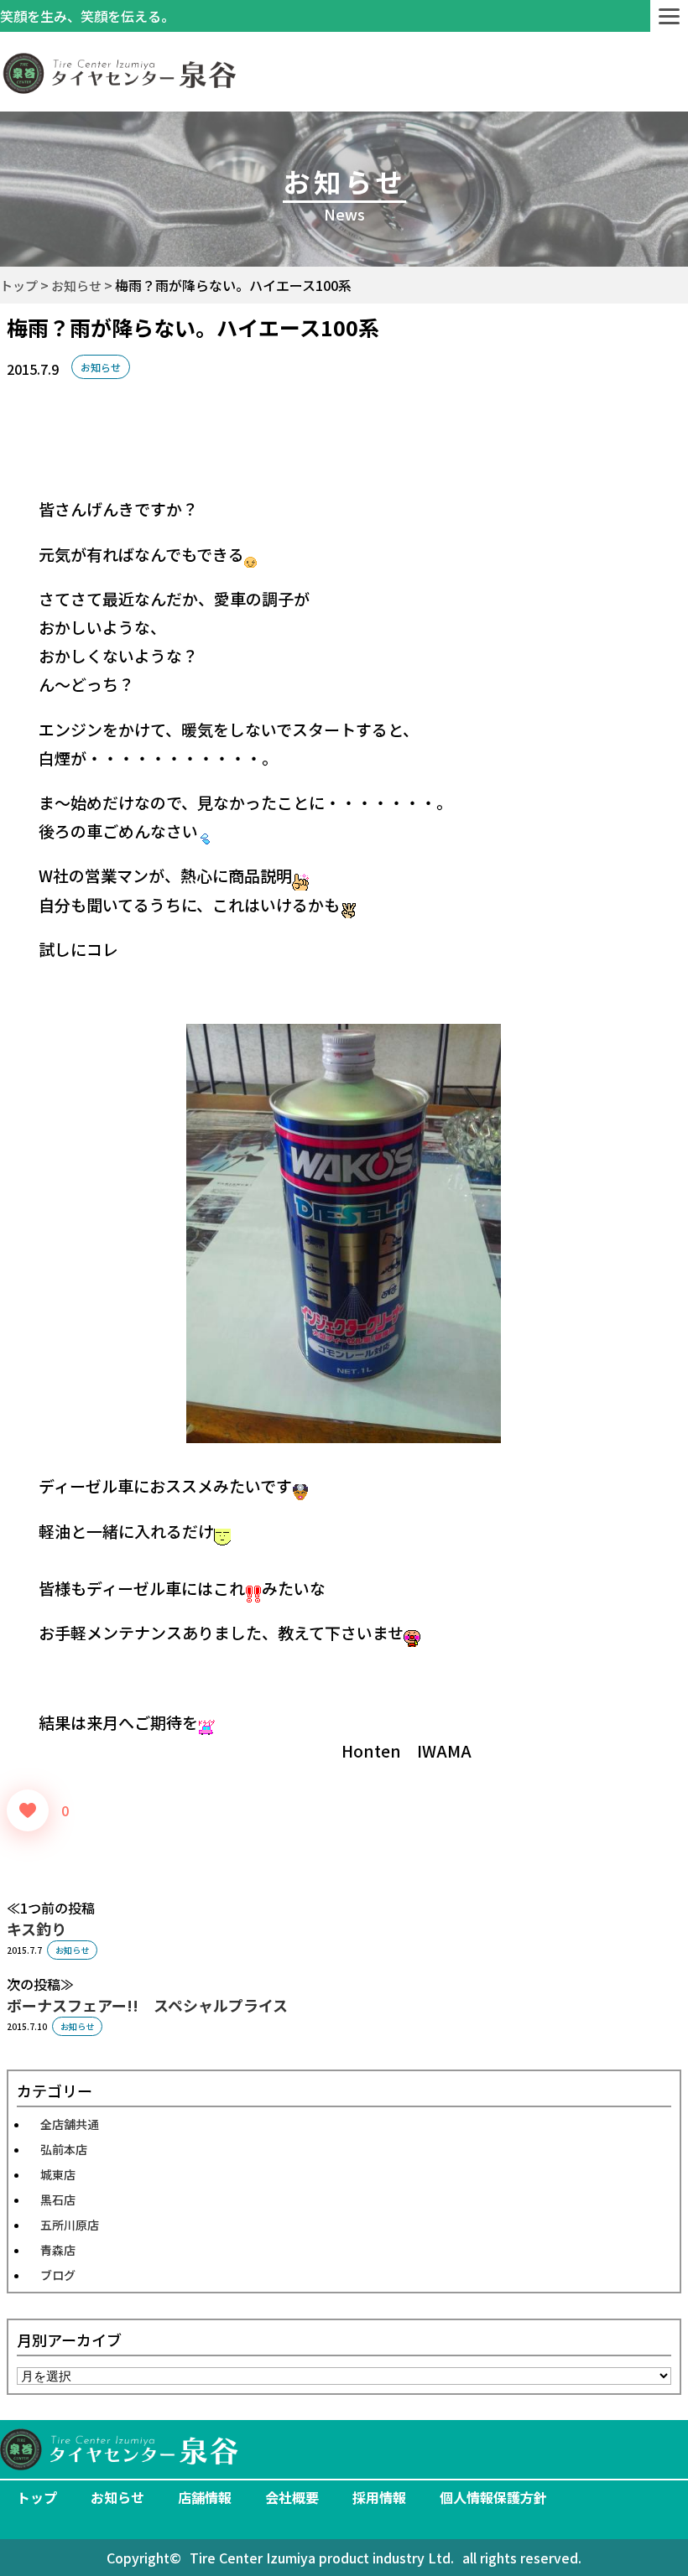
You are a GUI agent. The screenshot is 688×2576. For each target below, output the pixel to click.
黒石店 (58, 2199)
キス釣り (36, 1929)
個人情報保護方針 (493, 2497)
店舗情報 (205, 2497)
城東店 (58, 2174)
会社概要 (292, 2497)
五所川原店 (70, 2225)
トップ (37, 2497)
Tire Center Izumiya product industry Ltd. (322, 2558)
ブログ (58, 2275)
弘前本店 (64, 2149)
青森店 (58, 2250)
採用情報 (379, 2497)
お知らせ (101, 367)
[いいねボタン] (28, 1810)
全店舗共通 (70, 2124)
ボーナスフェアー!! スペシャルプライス (147, 2005)
